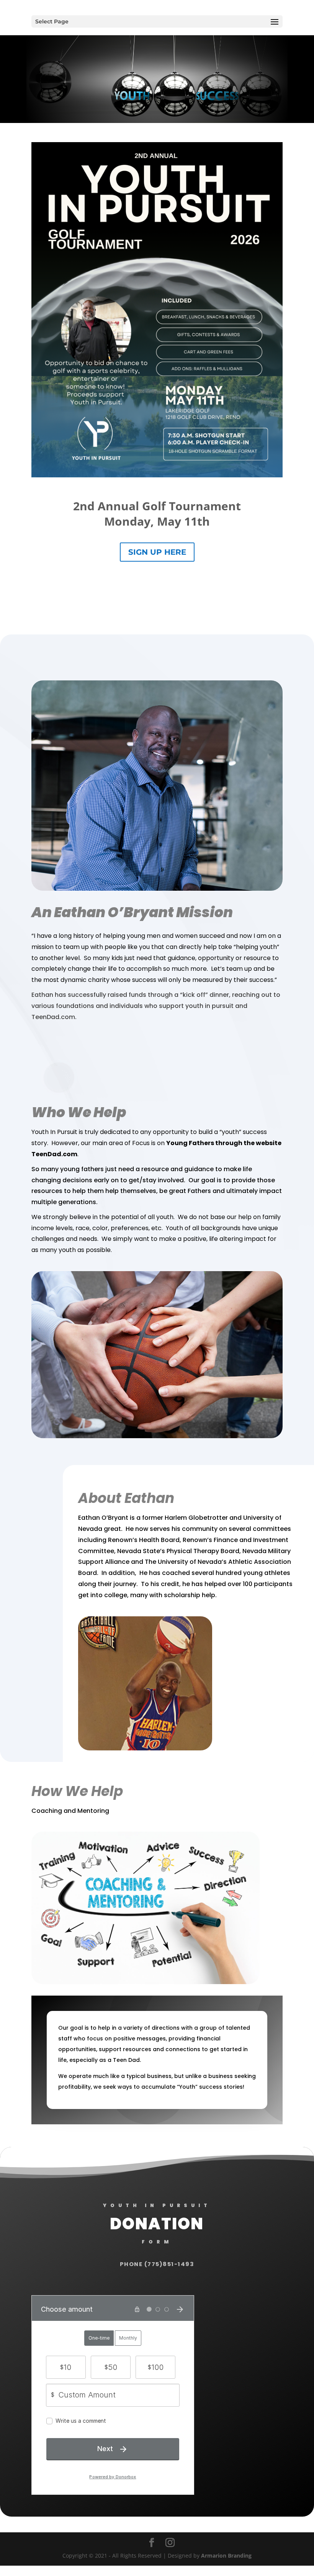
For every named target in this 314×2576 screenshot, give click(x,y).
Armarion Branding (226, 2556)
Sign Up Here (157, 552)
